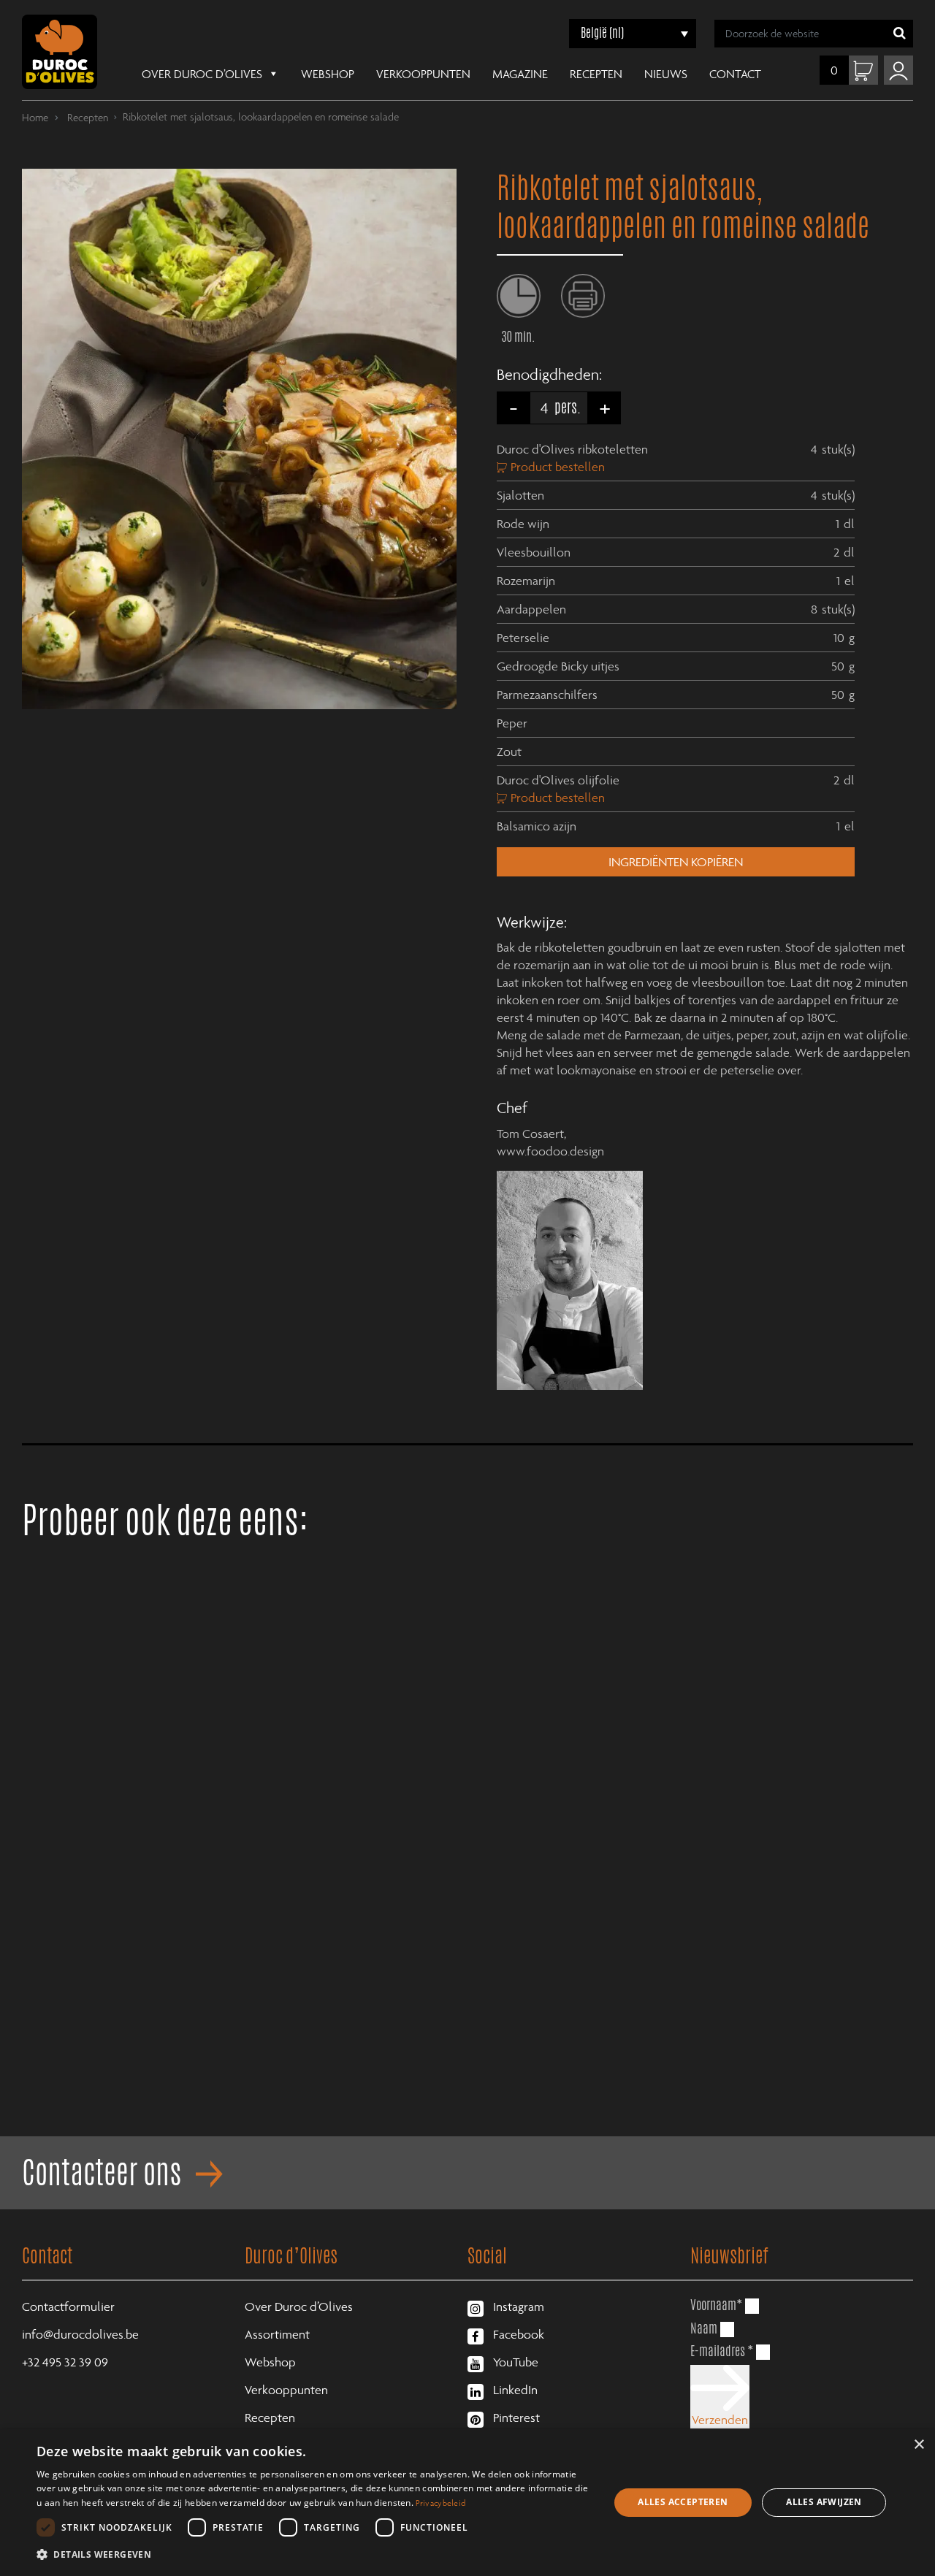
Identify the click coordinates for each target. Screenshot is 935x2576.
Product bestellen (558, 467)
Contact (735, 74)
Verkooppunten (423, 74)
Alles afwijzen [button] (824, 2502)
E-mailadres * (722, 2350)
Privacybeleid (440, 2503)
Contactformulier (68, 2306)
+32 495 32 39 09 (65, 2362)
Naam (704, 2328)
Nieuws (666, 74)
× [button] (919, 2445)
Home (35, 117)
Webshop (328, 74)
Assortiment (277, 2334)
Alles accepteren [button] (683, 2502)
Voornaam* (716, 2304)
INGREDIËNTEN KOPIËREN (676, 862)
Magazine (520, 74)
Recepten (596, 74)
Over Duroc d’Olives (202, 74)
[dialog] (467, 2503)
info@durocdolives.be (80, 2334)
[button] (314, 2555)
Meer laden (467, 2117)
